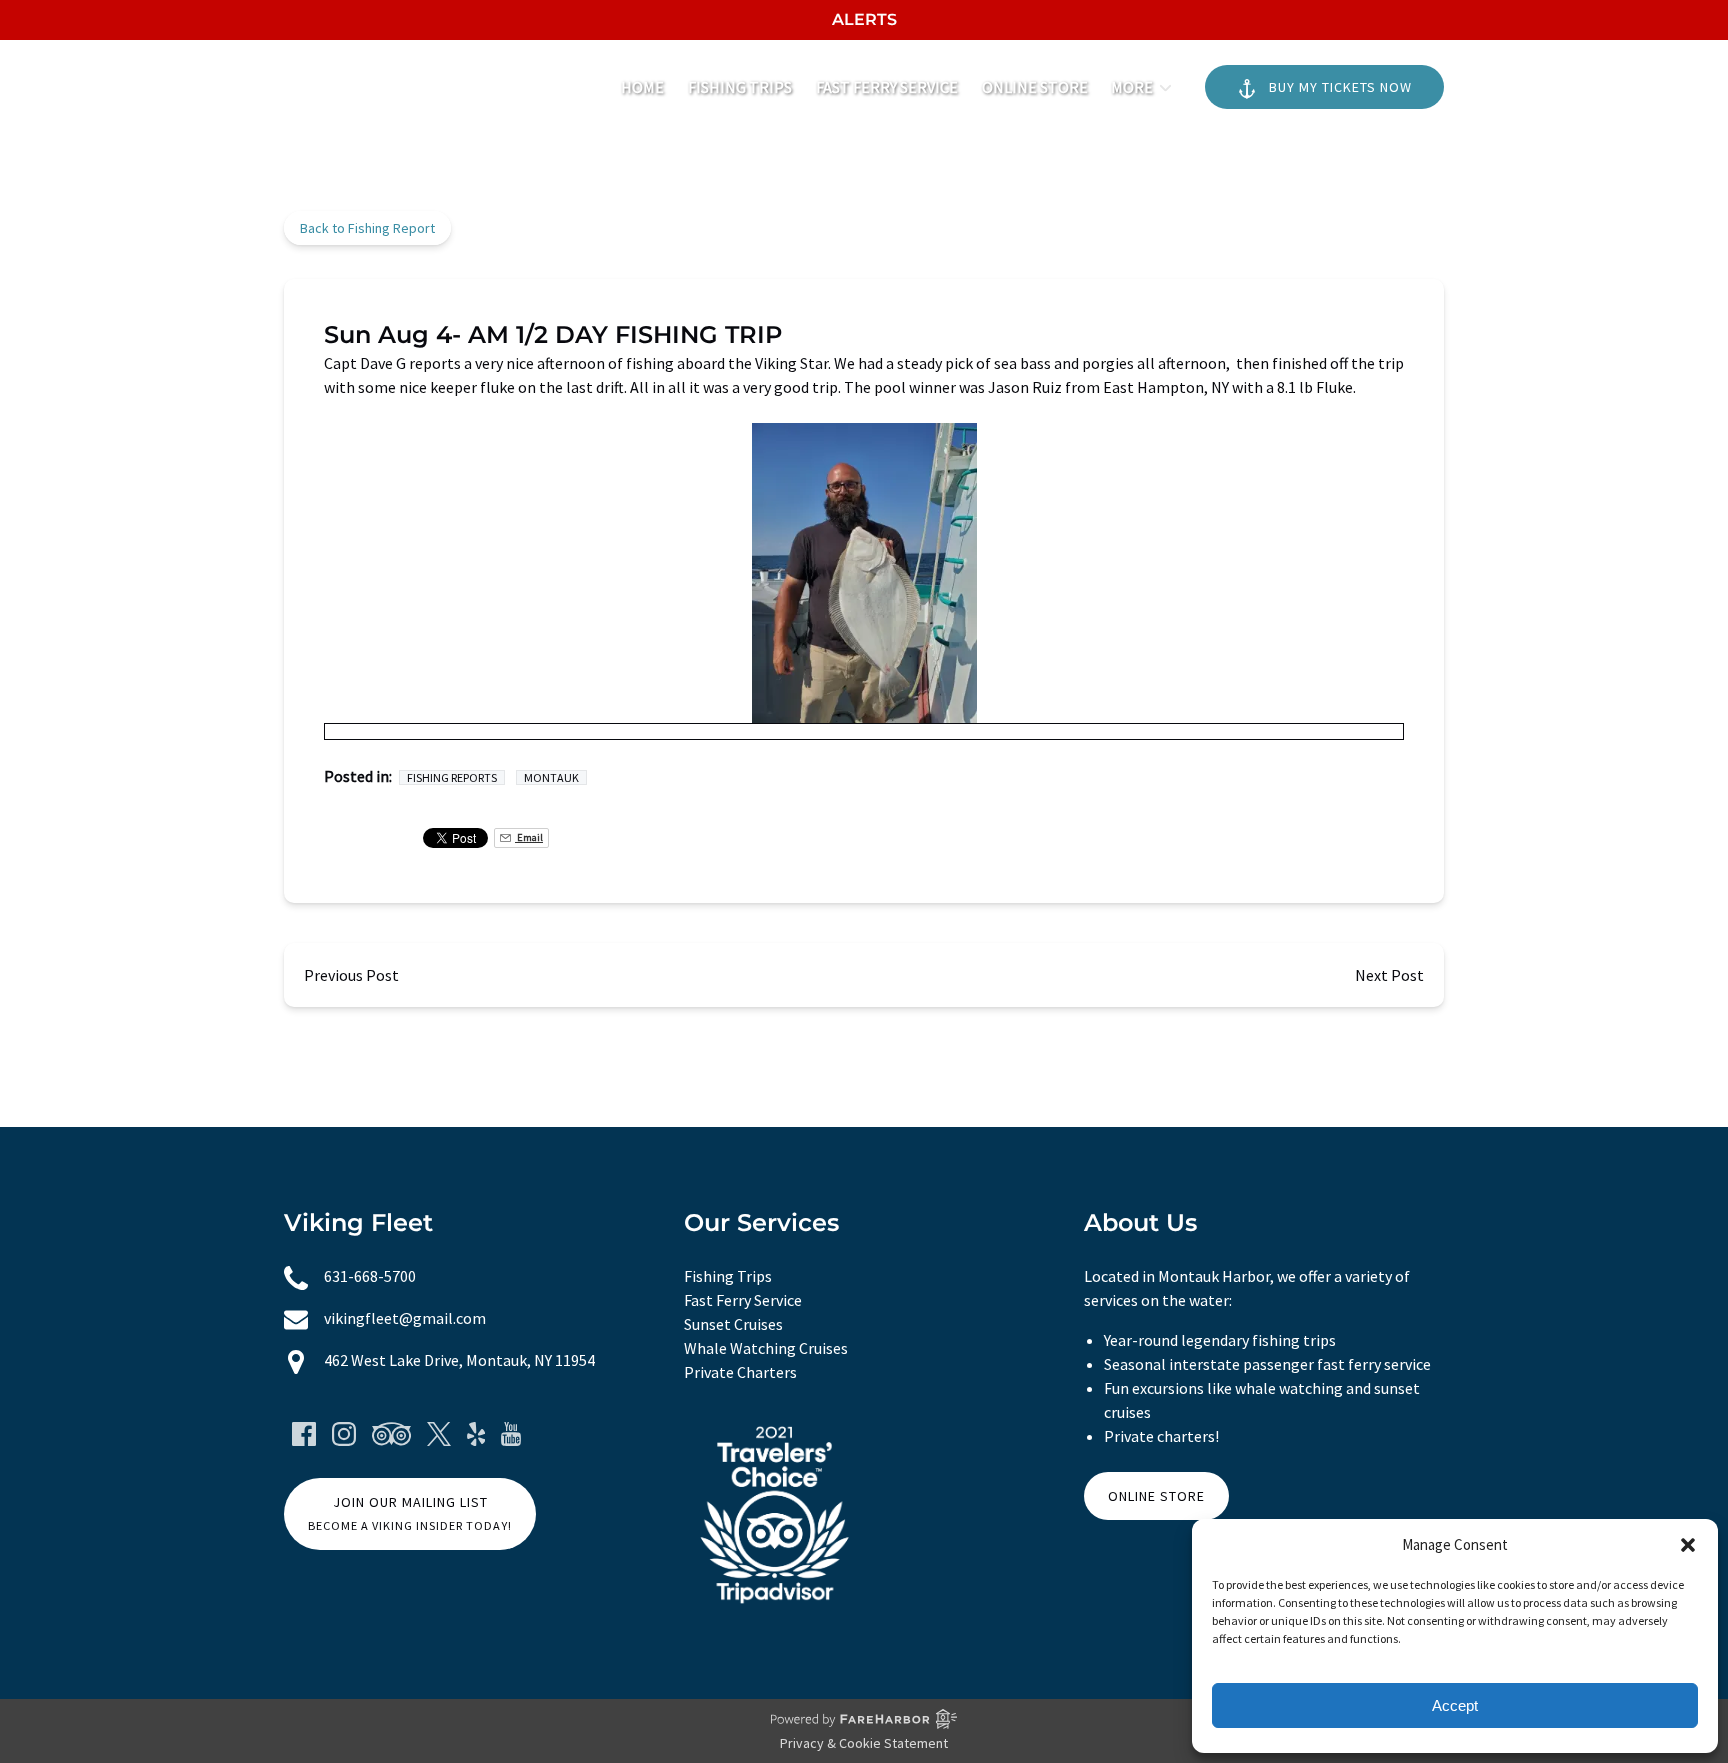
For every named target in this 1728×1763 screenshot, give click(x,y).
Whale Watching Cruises (766, 1348)
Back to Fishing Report (367, 228)
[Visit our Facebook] (304, 1434)
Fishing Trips (740, 87)
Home (642, 87)
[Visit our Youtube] (511, 1434)
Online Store (1035, 87)
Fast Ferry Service (887, 87)
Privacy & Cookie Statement (864, 1743)
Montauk (551, 777)
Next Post (1389, 975)
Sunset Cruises (733, 1324)
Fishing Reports (452, 777)
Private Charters (740, 1372)
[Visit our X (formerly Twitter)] (439, 1434)
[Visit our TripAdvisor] (391, 1434)
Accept (1455, 1705)
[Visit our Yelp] (476, 1434)
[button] (1688, 1545)
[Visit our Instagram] (344, 1434)
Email (529, 837)
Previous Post (351, 975)
